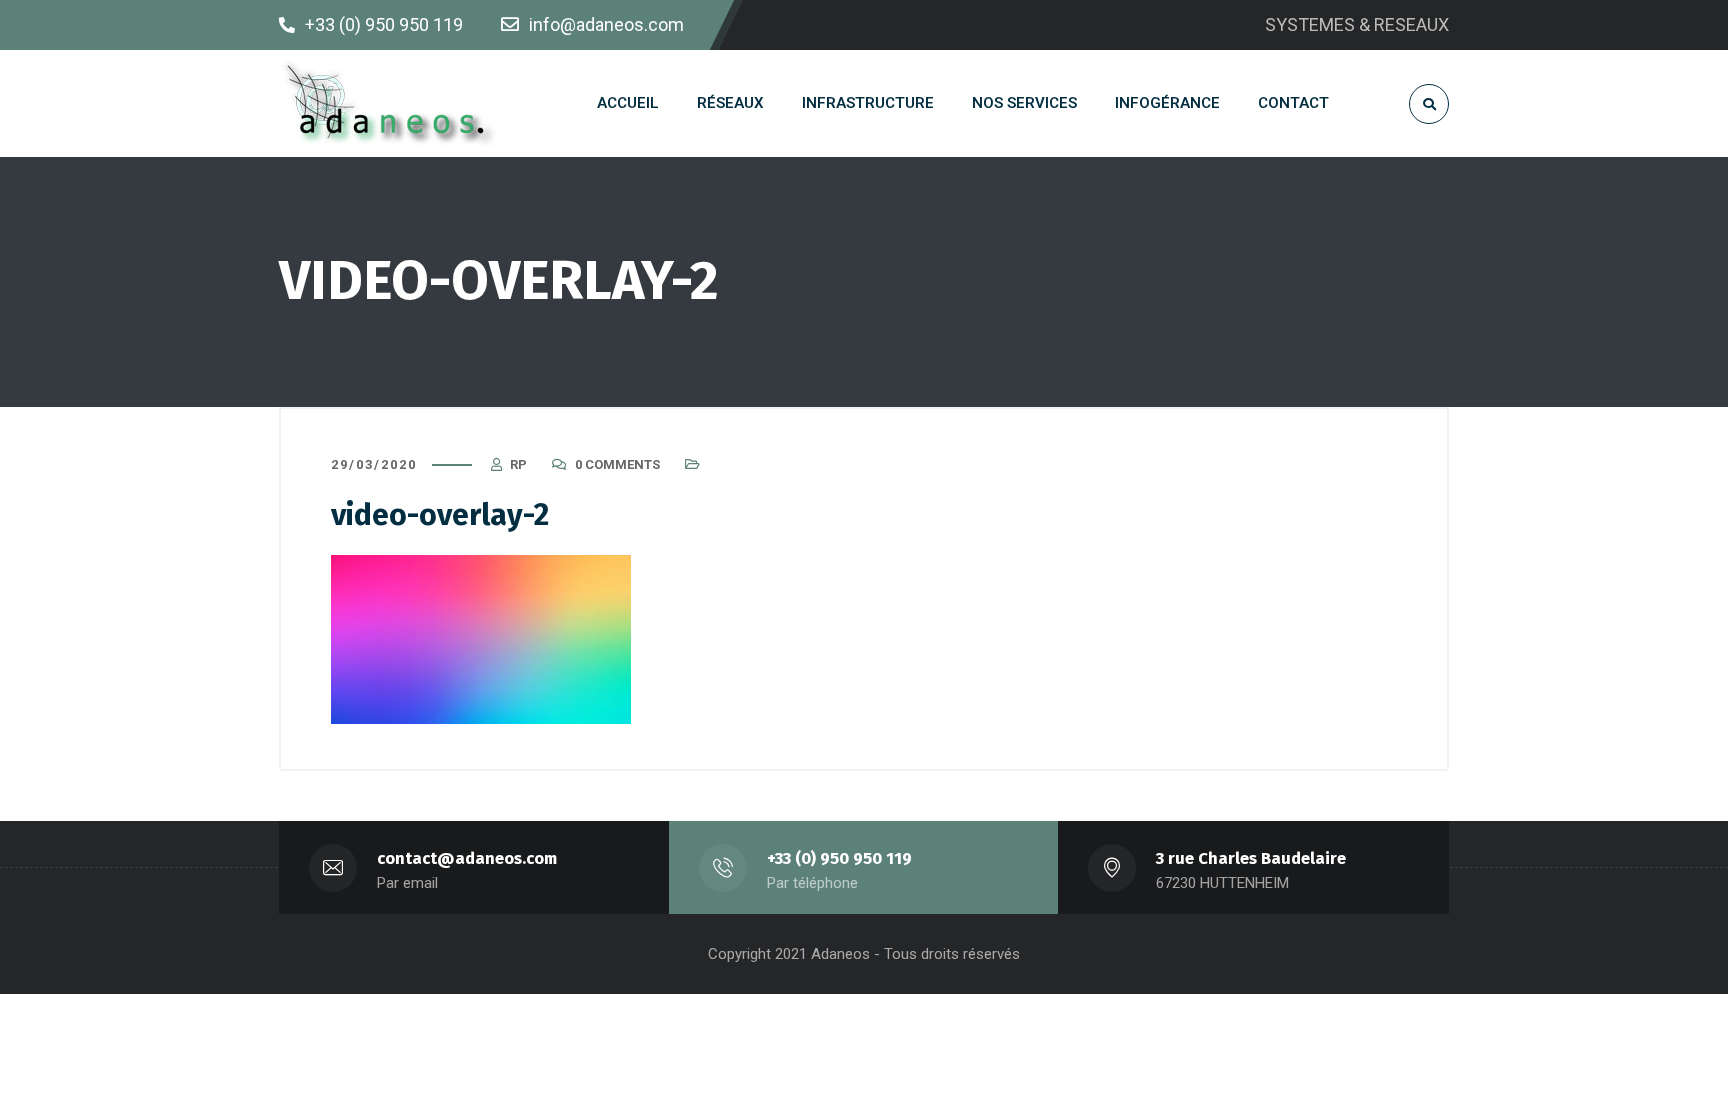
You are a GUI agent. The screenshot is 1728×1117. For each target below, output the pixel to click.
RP (518, 464)
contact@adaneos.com (467, 858)
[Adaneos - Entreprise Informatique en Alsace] (391, 103)
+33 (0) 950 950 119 (839, 858)
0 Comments (617, 464)
